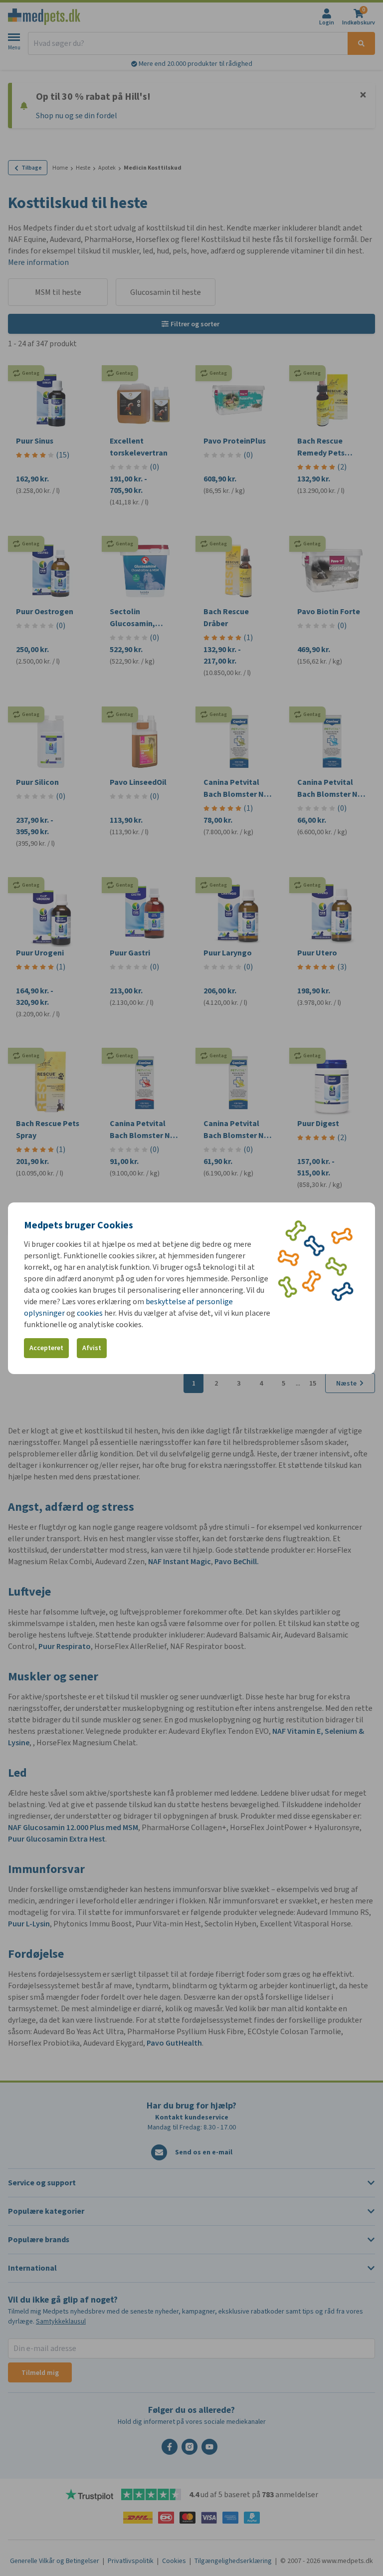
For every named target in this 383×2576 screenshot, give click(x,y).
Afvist (92, 1348)
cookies (90, 1313)
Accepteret (46, 1348)
